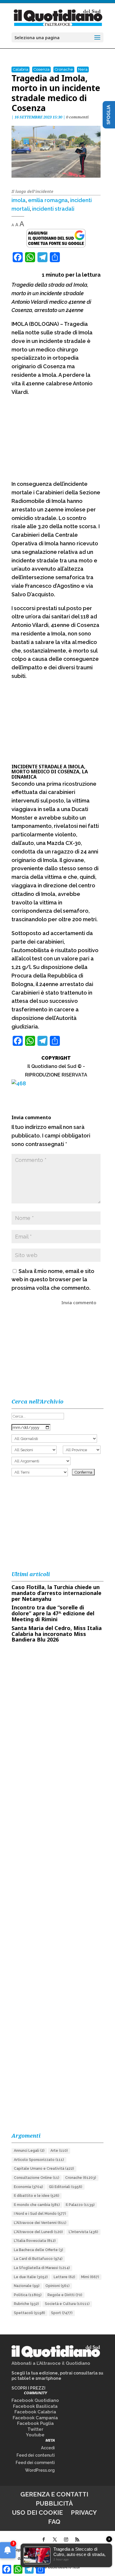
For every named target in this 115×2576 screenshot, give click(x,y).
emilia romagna (48, 200)
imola (19, 200)
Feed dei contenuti (36, 2455)
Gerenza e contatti (54, 2494)
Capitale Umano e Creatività (44, 2169)
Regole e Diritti (65, 2295)
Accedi (48, 2448)
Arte (59, 2151)
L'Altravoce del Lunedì (38, 2232)
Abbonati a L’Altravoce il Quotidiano (51, 2363)
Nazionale (27, 2286)
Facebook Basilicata (35, 2406)
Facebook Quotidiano (35, 2400)
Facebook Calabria (35, 2412)
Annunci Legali (29, 2151)
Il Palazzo (80, 2205)
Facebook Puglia (35, 2423)
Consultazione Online (37, 2178)
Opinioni (57, 2286)
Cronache (64, 69)
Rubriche (26, 2304)
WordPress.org (40, 2470)
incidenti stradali (53, 209)
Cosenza (41, 69)
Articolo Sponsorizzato (39, 2160)
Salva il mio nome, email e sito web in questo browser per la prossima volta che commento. (53, 1280)
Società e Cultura (67, 2304)
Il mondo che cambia (37, 2205)
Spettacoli (29, 2313)
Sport (62, 2313)
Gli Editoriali (66, 2187)
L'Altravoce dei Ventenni (40, 2223)
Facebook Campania (35, 2418)
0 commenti (77, 117)
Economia (28, 2187)
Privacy (84, 2513)
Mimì (90, 2277)
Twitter (35, 2429)
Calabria (20, 69)
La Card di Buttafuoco (38, 2259)
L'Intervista (83, 2232)
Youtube (35, 2435)
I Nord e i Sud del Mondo (40, 2214)
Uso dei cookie (37, 2513)
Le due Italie (31, 2277)
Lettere (64, 2277)
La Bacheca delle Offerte (38, 2250)
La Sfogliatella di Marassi (42, 2268)
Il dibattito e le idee (37, 2196)
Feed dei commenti (35, 2463)
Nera (83, 69)
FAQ (54, 2522)
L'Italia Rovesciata (35, 2241)
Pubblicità (54, 2503)
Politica (28, 2295)
